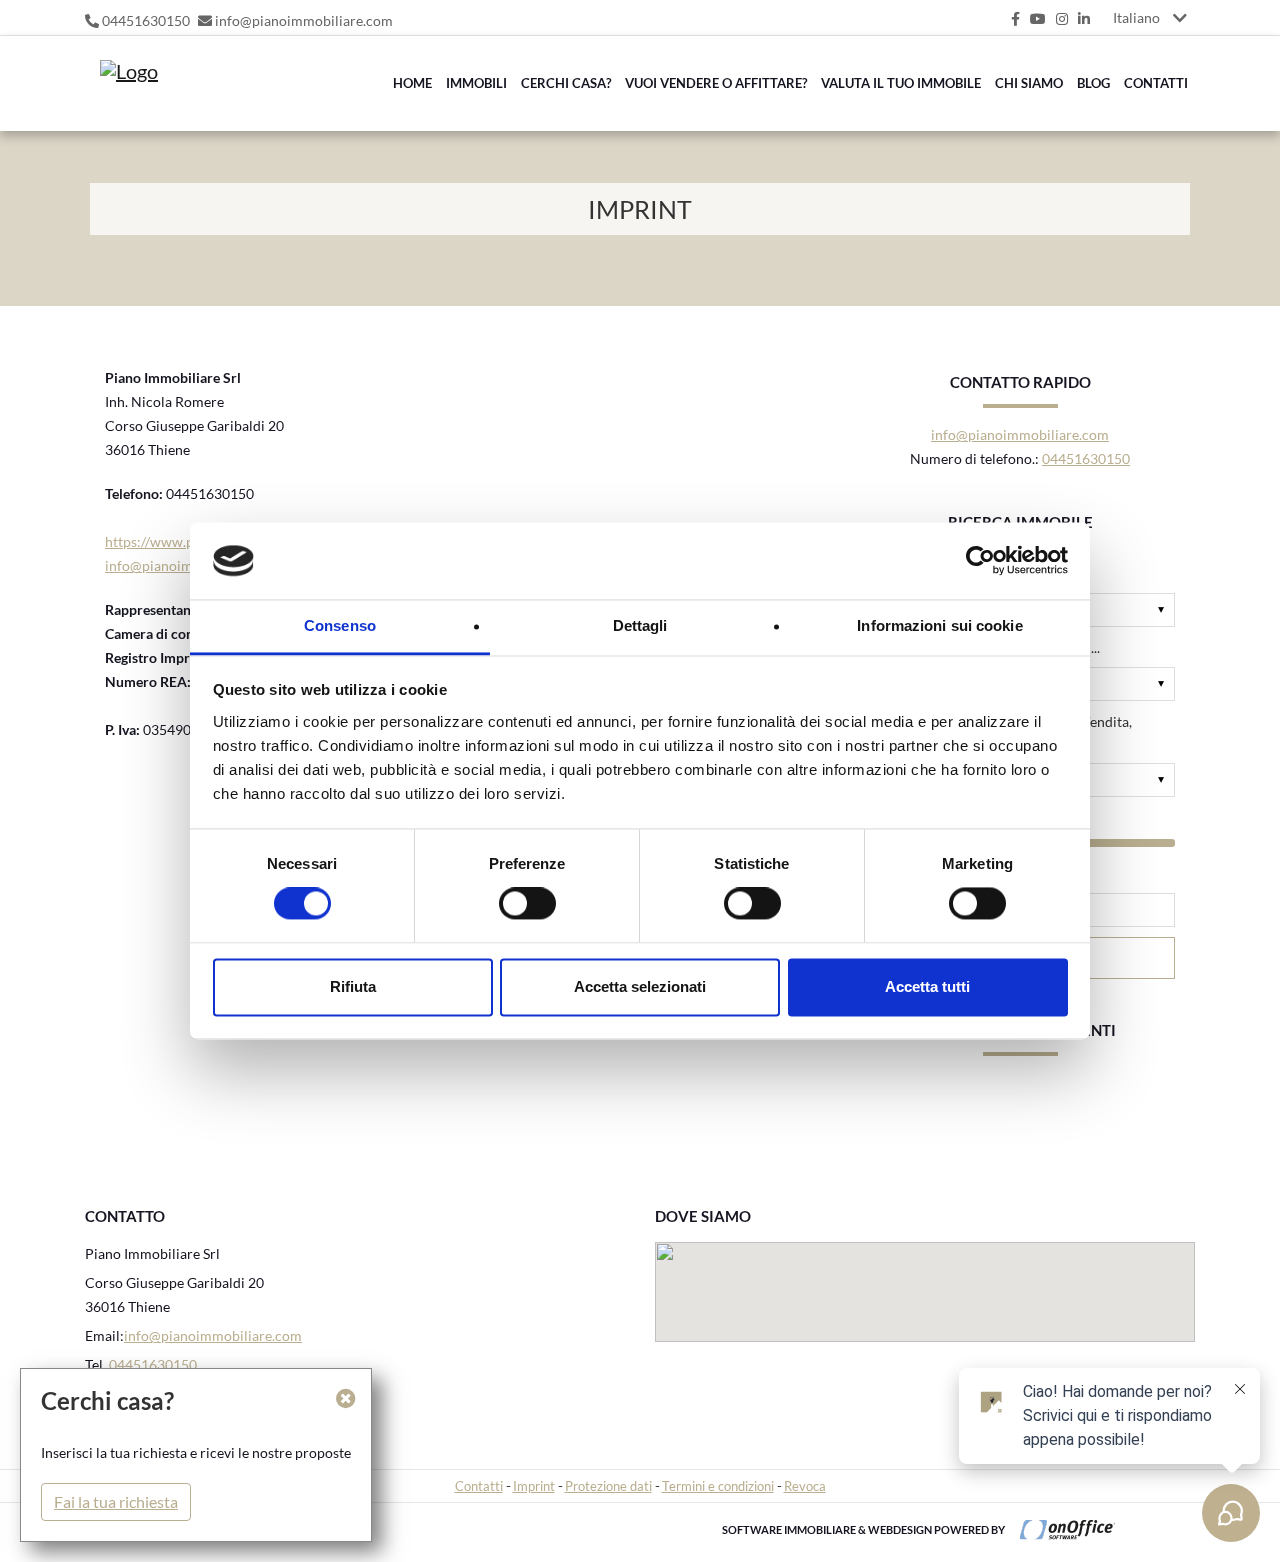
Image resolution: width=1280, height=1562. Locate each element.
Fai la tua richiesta (116, 1501)
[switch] (505, 910)
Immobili (476, 83)
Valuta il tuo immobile (901, 83)
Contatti (1156, 83)
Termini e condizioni (718, 1486)
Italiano (1136, 17)
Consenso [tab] (340, 625)
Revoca (805, 1486)
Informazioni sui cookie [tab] (939, 625)
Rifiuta (353, 986)
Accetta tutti (927, 986)
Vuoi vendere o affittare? (716, 83)
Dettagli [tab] (640, 625)
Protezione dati (608, 1486)
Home (412, 83)
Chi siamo (1029, 83)
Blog (1093, 83)
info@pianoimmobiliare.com (304, 20)
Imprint (534, 1486)
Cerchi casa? (566, 83)
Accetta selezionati (640, 986)
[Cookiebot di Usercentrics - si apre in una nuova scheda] (980, 561)
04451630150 (146, 20)
